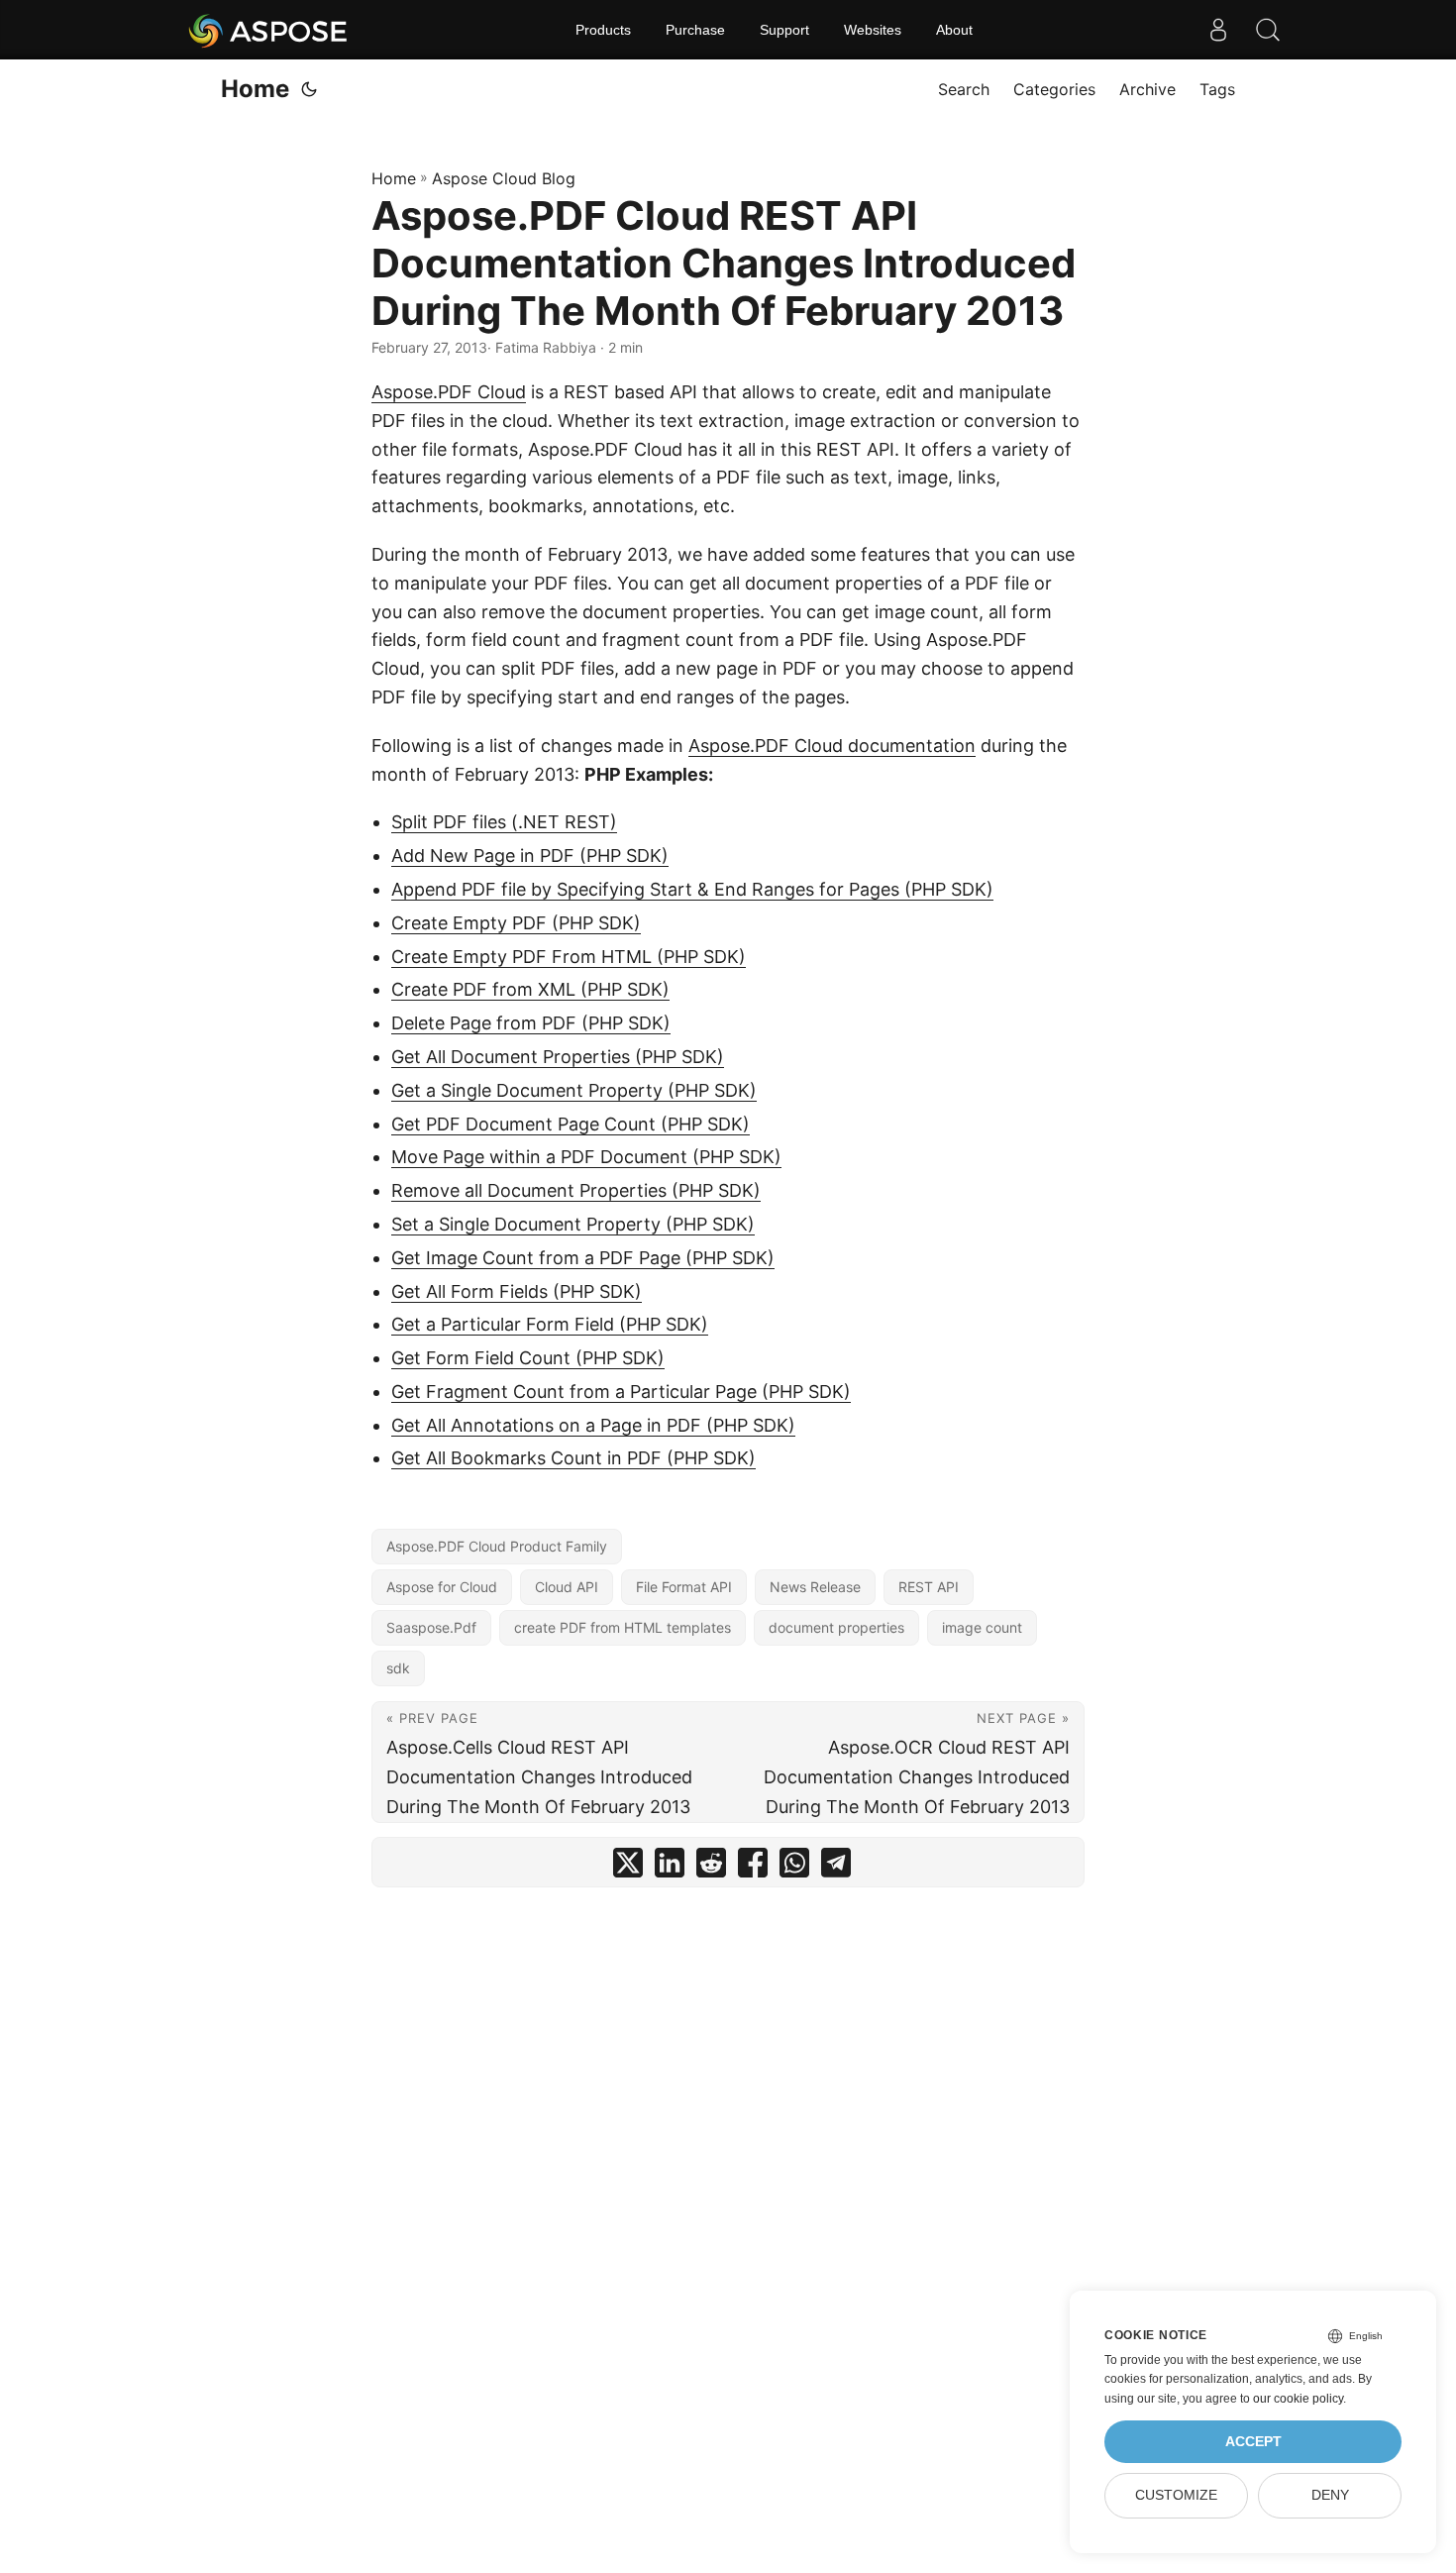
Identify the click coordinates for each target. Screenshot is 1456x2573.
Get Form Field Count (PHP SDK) (528, 1358)
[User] (1218, 30)
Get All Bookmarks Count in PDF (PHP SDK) (573, 1458)
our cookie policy (1298, 2399)
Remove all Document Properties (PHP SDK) (576, 1190)
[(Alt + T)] (309, 89)
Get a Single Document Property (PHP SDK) (574, 1090)
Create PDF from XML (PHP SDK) (530, 989)
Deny (1330, 2495)
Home (255, 89)
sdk (398, 1668)
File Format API (684, 1587)
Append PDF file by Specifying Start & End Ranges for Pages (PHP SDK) (692, 889)
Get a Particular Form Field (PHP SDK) (550, 1324)
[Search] (1268, 30)
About (954, 30)
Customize (1176, 2495)
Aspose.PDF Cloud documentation (832, 746)
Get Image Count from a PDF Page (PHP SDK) (583, 1258)
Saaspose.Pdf (431, 1627)
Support (784, 30)
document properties (836, 1627)
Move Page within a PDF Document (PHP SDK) (586, 1157)
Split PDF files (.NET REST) (504, 822)
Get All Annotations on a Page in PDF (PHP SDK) (593, 1425)
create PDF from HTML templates (623, 1627)
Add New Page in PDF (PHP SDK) (530, 856)
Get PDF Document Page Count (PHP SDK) (571, 1124)
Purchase (695, 30)
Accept (1253, 2442)
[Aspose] (269, 30)
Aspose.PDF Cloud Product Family (497, 1546)
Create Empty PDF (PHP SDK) (516, 923)
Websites (873, 30)
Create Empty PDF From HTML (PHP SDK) (569, 957)
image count (982, 1627)
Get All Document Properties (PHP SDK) (558, 1057)
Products (603, 30)
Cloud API (567, 1587)
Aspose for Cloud (442, 1587)
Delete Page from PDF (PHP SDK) (531, 1023)
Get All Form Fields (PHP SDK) (517, 1291)
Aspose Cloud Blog (504, 178)
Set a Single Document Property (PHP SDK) (573, 1224)
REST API (929, 1587)
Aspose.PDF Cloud (449, 392)
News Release (815, 1587)
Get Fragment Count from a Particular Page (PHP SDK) (621, 1392)
